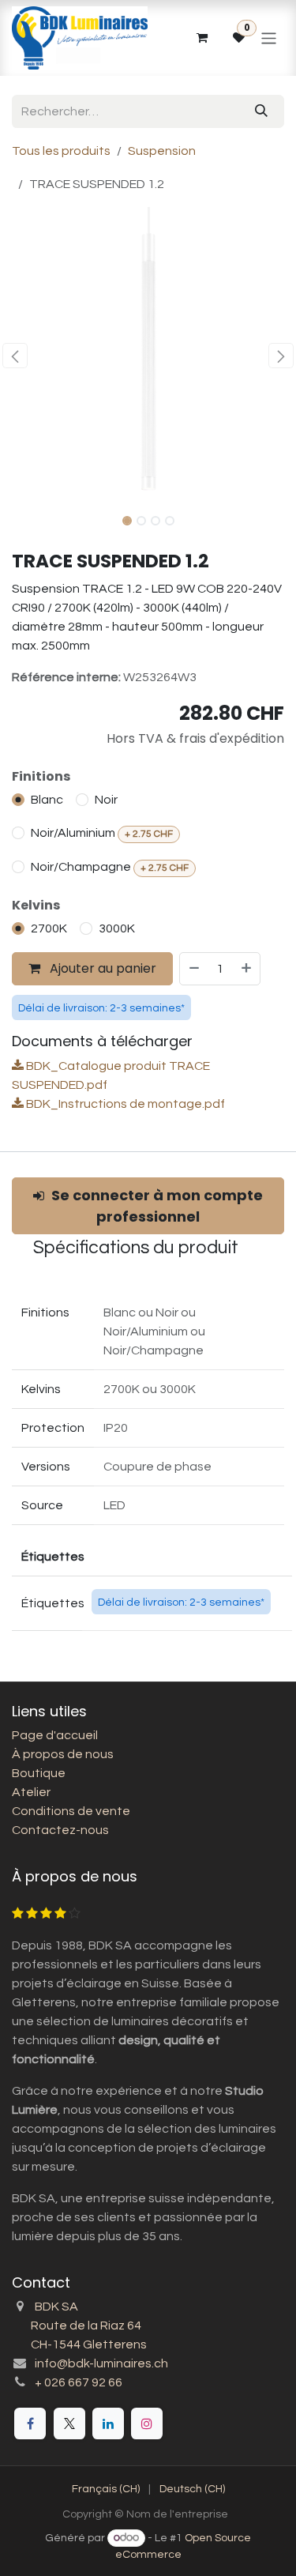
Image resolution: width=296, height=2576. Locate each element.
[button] (15, 356)
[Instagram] (147, 2423)
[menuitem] (106, 2489)
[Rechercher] (261, 111)
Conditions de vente (71, 1811)
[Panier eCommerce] (201, 38)
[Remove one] (193, 969)
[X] (69, 2423)
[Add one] (247, 969)
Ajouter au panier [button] (101, 968)
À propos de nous (63, 1754)
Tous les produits (61, 151)
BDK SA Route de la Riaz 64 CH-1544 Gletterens (79, 2326)
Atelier (31, 1792)
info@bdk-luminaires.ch (101, 2363)
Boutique (39, 1773)
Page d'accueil (55, 1735)
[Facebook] (30, 2423)
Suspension (162, 151)
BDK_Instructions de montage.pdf (124, 1104)
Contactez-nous (60, 1830)
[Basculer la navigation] (269, 38)
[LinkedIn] (108, 2423)
